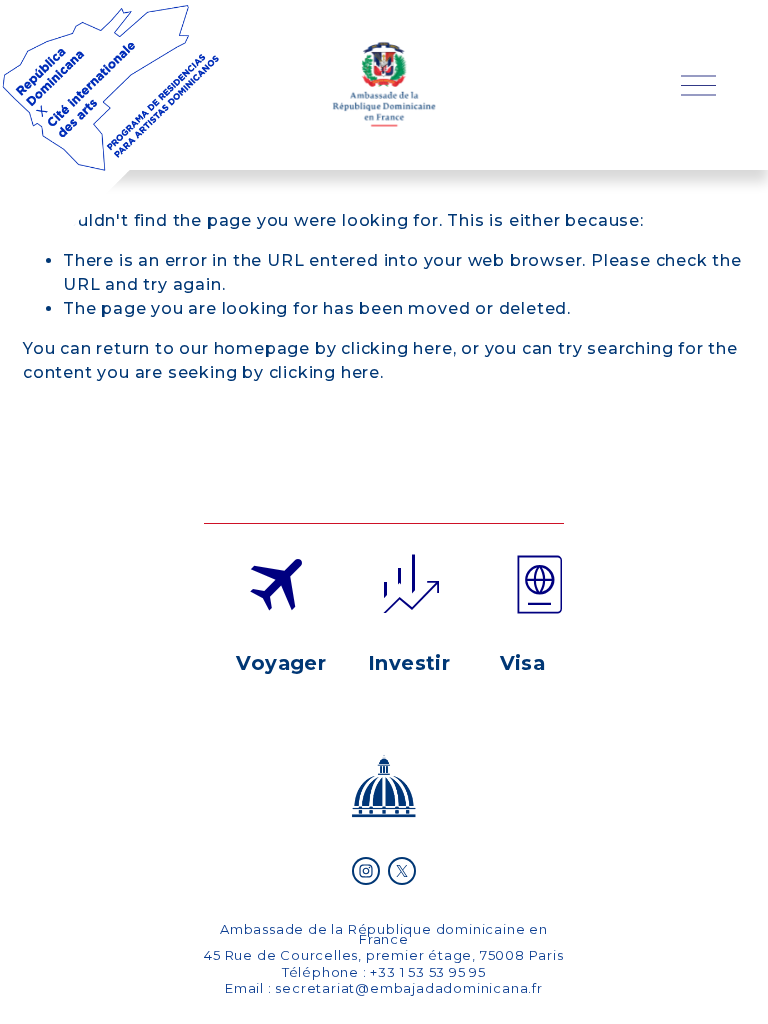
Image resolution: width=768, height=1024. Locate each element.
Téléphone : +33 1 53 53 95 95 (384, 972)
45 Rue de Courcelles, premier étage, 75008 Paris (383, 955)
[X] (402, 871)
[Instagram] (366, 871)
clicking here (396, 348)
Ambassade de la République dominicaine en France (384, 934)
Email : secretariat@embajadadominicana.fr (384, 988)
